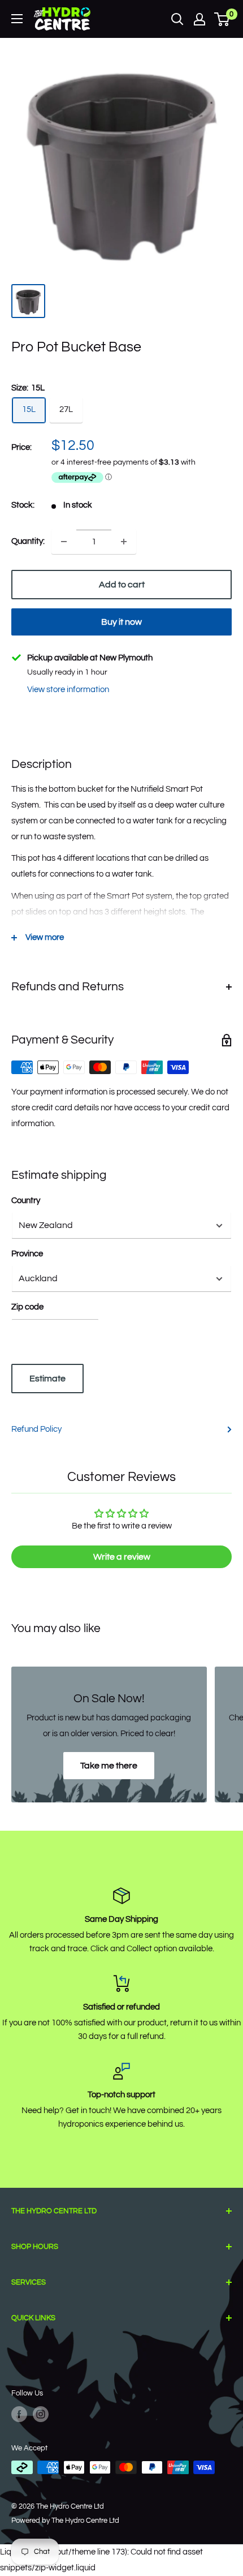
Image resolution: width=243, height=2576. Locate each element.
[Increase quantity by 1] (124, 542)
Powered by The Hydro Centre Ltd (65, 2521)
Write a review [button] (122, 1557)
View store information (68, 690)
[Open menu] (17, 19)
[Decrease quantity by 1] (64, 542)
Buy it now (121, 622)
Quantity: (28, 541)
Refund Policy (36, 1429)
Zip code (27, 1307)
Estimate (47, 1379)
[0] (222, 19)
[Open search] (177, 19)
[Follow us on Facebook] (19, 2414)
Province (27, 1254)
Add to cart (122, 585)
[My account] (199, 19)
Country (26, 1201)
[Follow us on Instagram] (41, 2414)
